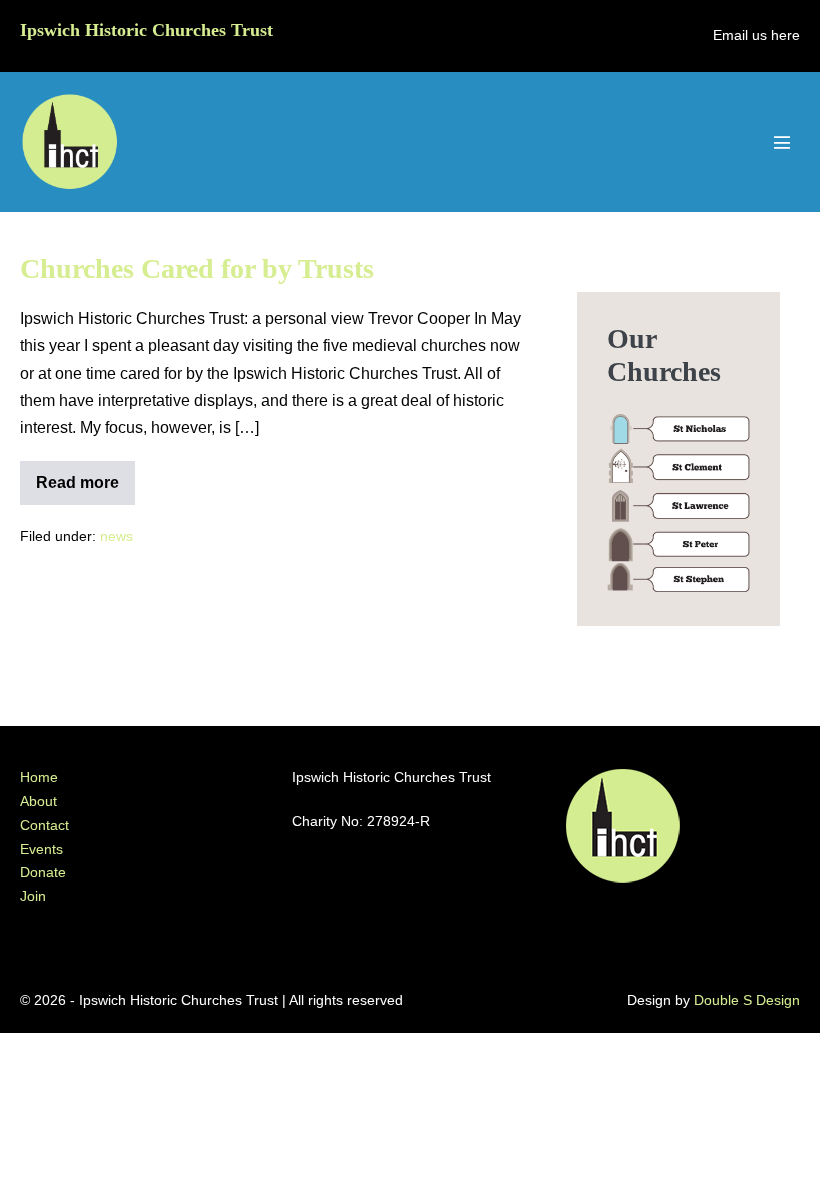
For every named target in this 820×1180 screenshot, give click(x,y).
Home (39, 777)
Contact (44, 825)
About (38, 801)
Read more (85, 489)
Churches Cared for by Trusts (197, 268)
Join (33, 896)
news (116, 536)
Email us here (756, 35)
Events (41, 849)
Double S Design (747, 1000)
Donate (43, 872)
